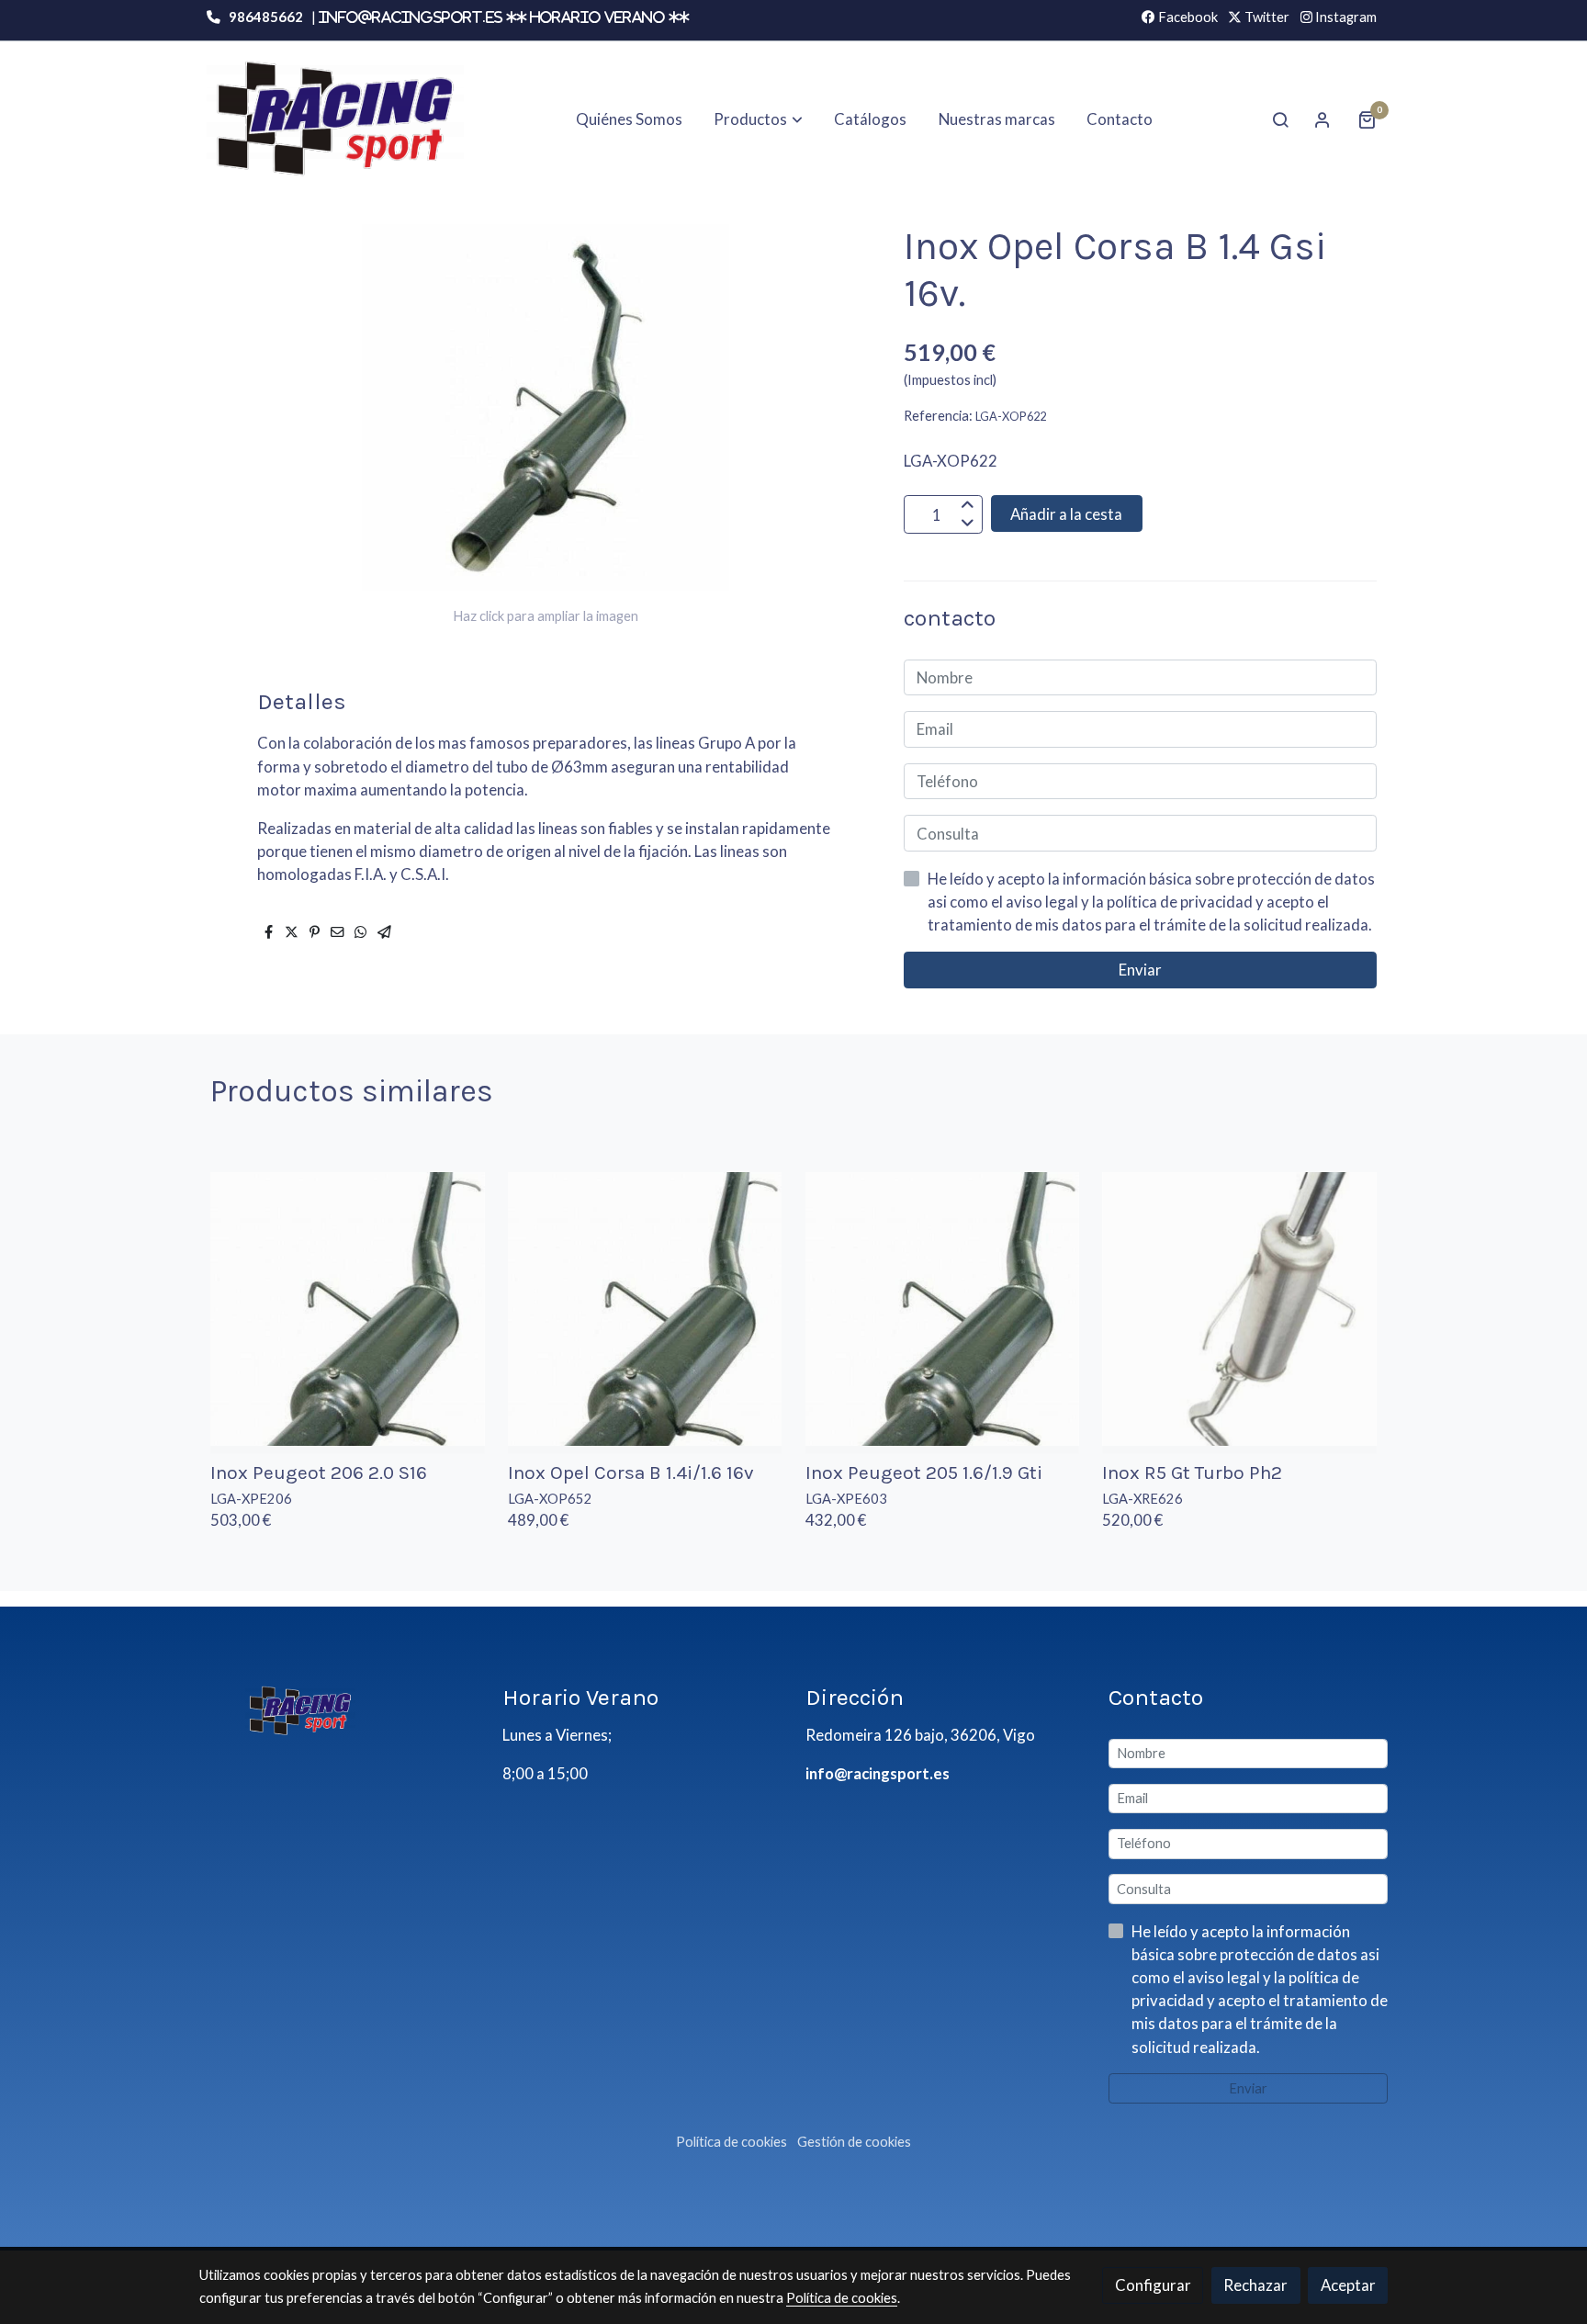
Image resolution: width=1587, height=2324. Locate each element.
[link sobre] (339, 1710)
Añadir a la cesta (1066, 514)
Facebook (1187, 17)
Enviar (1140, 970)
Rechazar (1255, 2285)
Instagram (1345, 17)
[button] (759, 119)
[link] (335, 119)
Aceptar (1348, 2285)
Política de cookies (732, 2142)
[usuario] (1322, 119)
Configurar (1153, 2285)
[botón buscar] (1280, 119)
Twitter (1266, 17)
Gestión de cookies (854, 2142)
